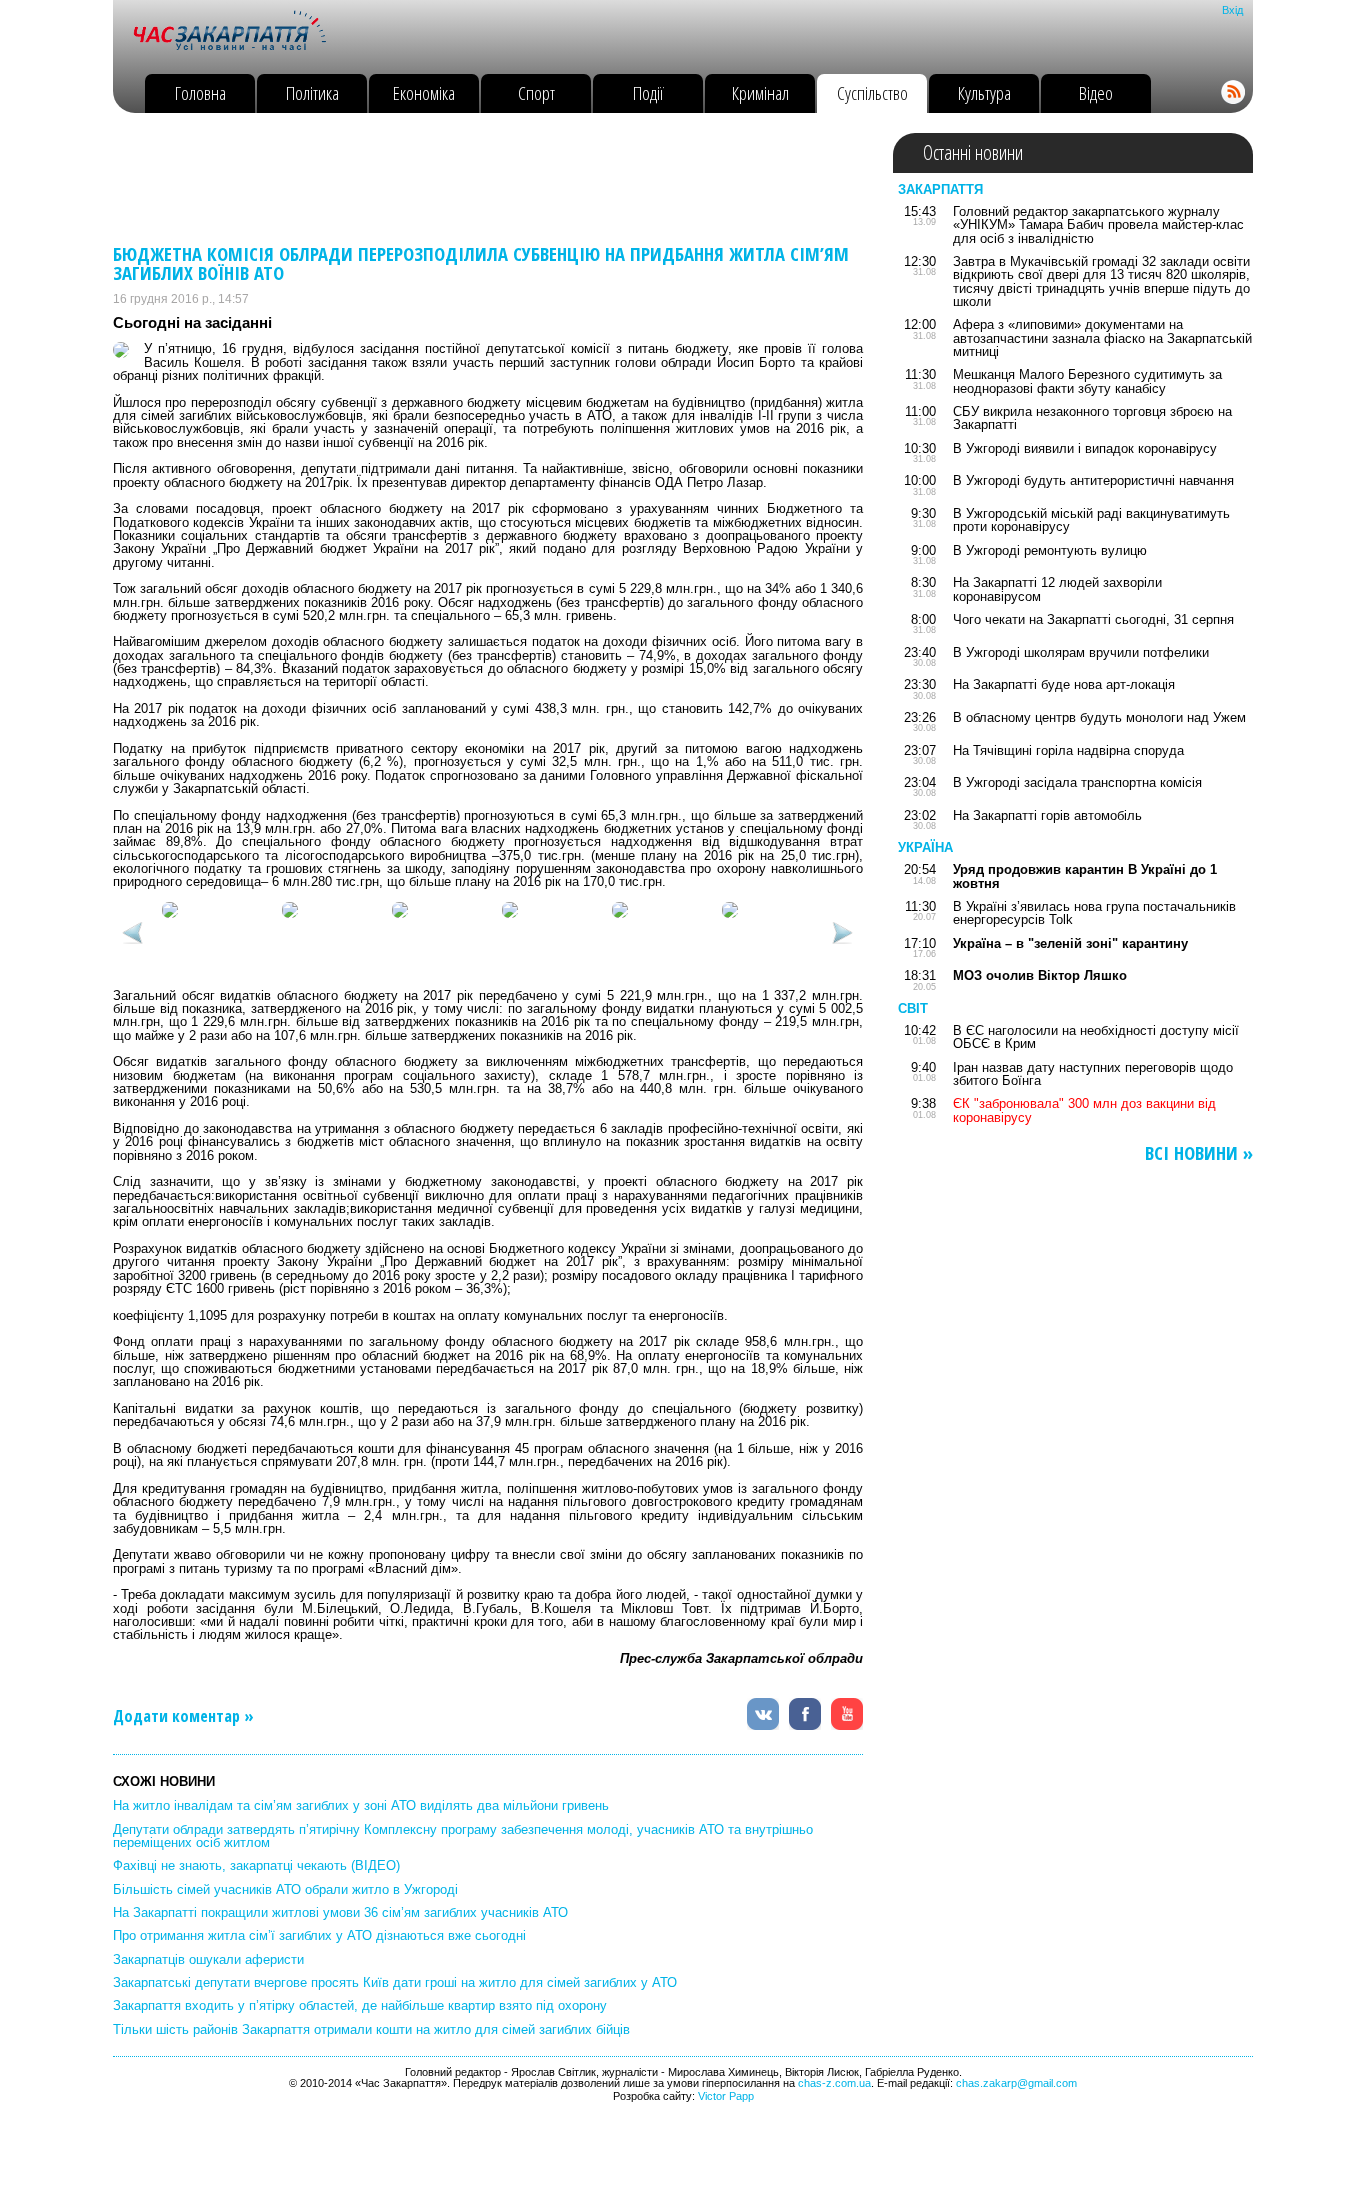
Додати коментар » (183, 1716)
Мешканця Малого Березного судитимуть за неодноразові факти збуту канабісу (1087, 381)
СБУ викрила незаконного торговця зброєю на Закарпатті (1092, 418)
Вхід (1232, 10)
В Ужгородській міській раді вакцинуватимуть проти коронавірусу (1091, 520)
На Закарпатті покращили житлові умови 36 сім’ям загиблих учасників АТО (340, 1912)
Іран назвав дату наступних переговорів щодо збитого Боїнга (1093, 1074)
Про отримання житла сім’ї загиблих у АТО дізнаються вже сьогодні (319, 1935)
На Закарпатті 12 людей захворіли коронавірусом (1057, 589)
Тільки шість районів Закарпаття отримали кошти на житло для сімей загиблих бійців (371, 2029)
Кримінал (760, 92)
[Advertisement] (477, 178)
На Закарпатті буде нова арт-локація (1064, 684)
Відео (1096, 92)
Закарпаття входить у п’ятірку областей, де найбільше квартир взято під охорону (360, 2005)
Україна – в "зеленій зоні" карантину (1070, 943)
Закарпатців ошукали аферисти (208, 1959)
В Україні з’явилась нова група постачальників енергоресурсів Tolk (1094, 913)
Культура (984, 92)
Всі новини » (1199, 1153)
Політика (312, 92)
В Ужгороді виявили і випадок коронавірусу (1085, 448)
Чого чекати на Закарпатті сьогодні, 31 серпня (1093, 619)
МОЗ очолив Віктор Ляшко (1040, 975)
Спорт (536, 92)
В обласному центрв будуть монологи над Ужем (1099, 717)
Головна (200, 92)
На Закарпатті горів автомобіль (1047, 815)
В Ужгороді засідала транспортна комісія (1077, 782)
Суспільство (872, 92)
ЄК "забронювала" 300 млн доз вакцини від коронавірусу (1084, 1110)
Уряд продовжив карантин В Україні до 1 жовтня (1085, 876)
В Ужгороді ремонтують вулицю (1050, 550)
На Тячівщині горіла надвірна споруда (1068, 750)
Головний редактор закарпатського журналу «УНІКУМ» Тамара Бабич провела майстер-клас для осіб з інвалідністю (1098, 225)
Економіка (424, 92)
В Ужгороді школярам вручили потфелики (1081, 652)
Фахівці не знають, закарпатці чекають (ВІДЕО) (256, 1865)
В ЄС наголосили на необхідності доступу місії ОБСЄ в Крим (1096, 1037)
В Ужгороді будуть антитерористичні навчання (1093, 480)
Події (648, 92)
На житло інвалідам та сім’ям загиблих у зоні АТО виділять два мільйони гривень (361, 1805)
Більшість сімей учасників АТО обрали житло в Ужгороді (285, 1889)
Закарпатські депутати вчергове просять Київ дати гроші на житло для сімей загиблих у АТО (395, 1982)
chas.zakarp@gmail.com (1016, 2083)
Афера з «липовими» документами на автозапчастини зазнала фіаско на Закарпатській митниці (1102, 338)
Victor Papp (726, 2096)
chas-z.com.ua (834, 2083)
